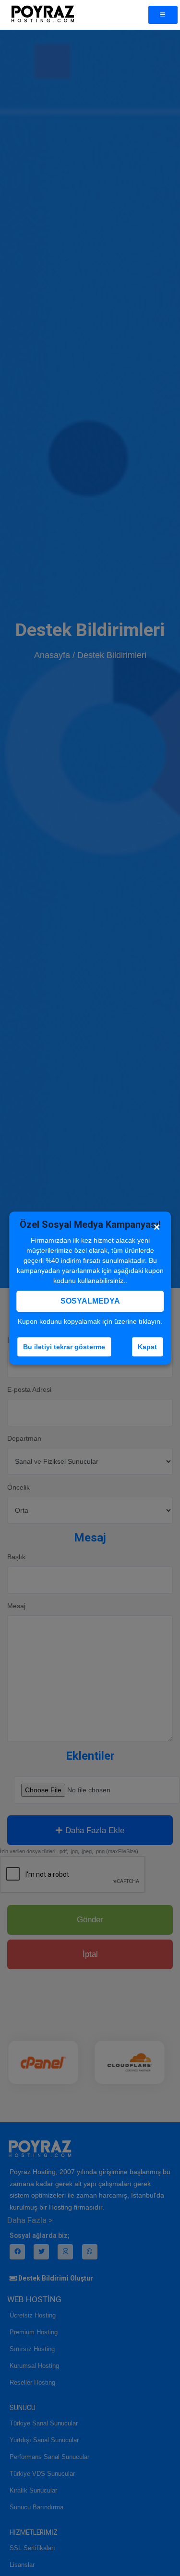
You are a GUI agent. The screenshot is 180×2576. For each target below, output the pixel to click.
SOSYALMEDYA (90, 1301)
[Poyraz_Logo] (42, 15)
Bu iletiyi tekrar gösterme (64, 1347)
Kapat (147, 1347)
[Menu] (163, 15)
